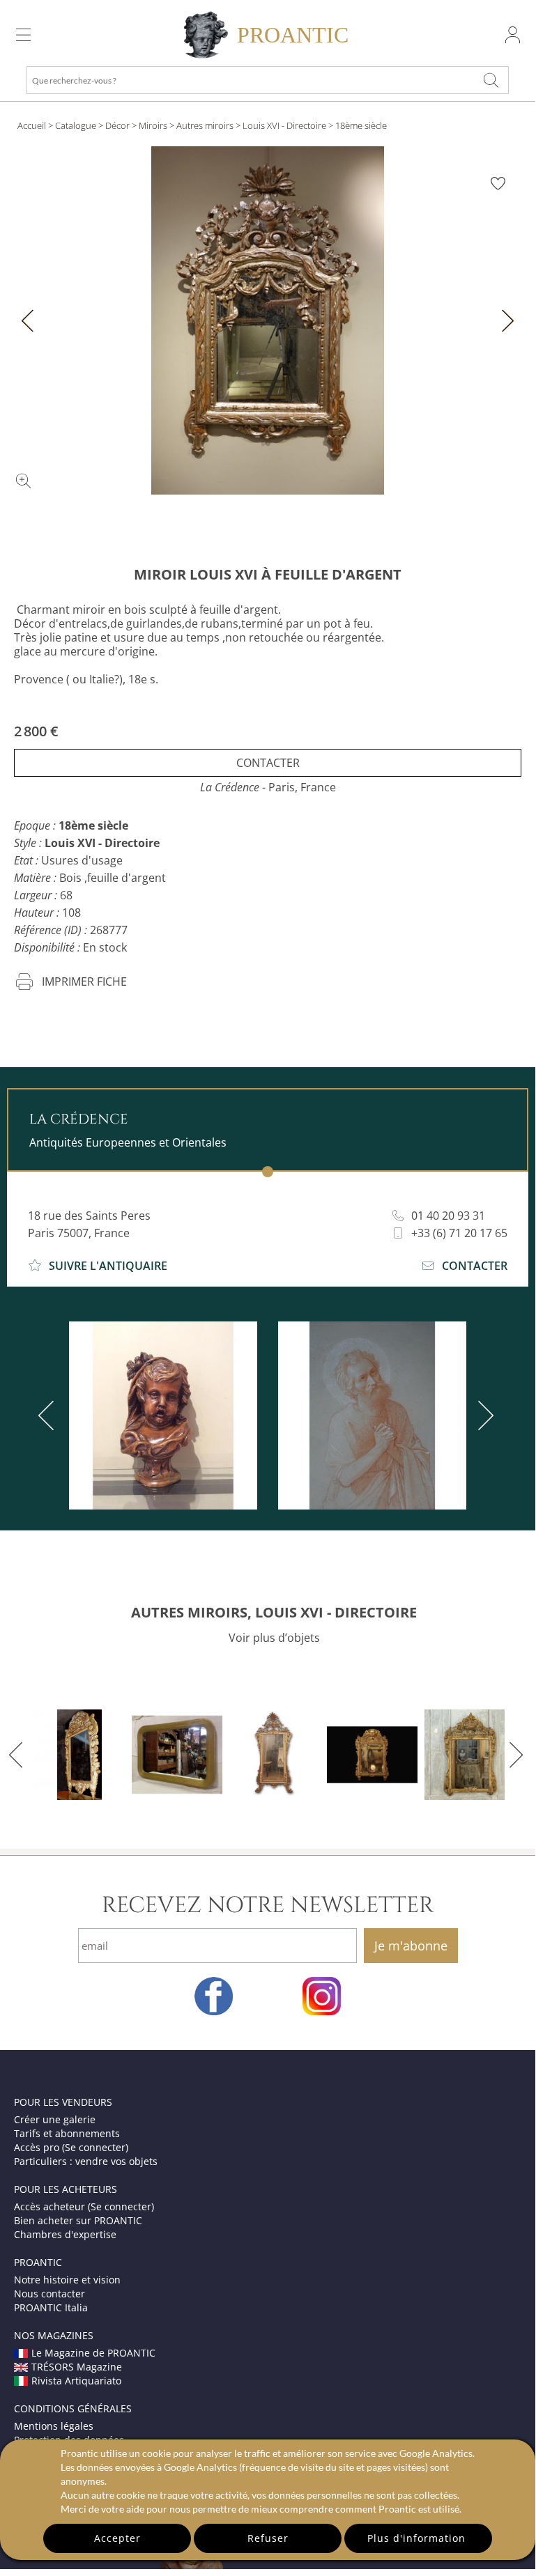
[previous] (49, 1415)
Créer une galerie (55, 2119)
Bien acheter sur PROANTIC (78, 2220)
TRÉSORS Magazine (77, 2367)
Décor (117, 125)
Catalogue (76, 125)
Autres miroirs (205, 125)
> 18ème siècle (358, 125)
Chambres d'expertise (65, 2234)
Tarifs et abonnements (67, 2133)
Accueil (32, 125)
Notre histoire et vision (67, 2280)
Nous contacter (49, 2294)
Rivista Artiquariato (76, 2381)
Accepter (117, 2538)
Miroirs (153, 125)
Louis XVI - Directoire (284, 125)
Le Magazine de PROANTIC (93, 2353)
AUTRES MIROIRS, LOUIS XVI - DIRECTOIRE (274, 1612)
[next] (483, 1415)
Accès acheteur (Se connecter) (84, 2206)
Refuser (268, 2538)
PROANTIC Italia (51, 2307)
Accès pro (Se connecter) (71, 2147)
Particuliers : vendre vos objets (86, 2161)
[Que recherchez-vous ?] (491, 80)
